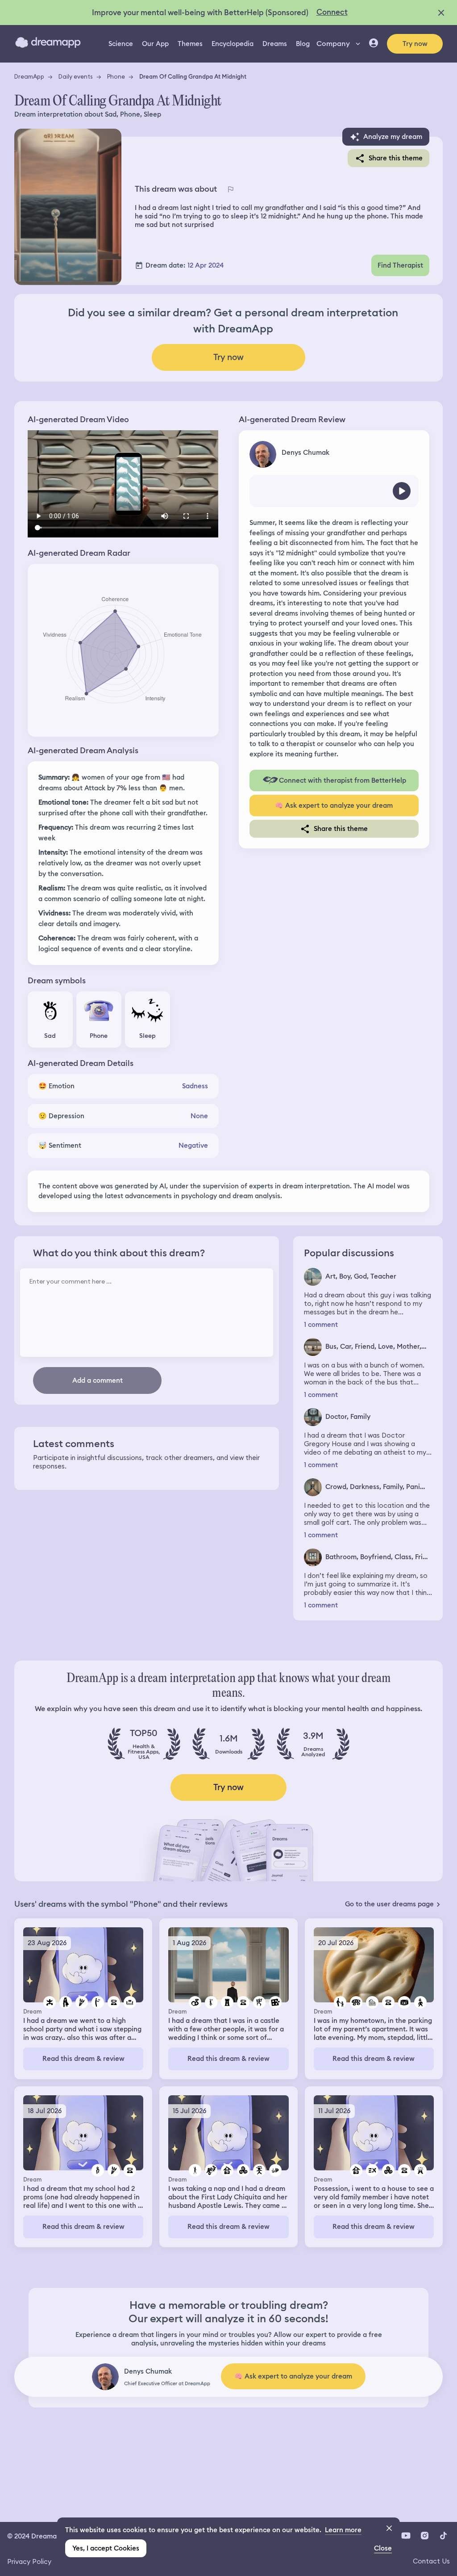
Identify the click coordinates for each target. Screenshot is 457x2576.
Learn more (343, 2530)
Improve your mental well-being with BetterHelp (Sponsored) (200, 13)
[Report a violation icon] (230, 189)
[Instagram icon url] (424, 2535)
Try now (415, 44)
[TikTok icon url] (443, 2535)
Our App (155, 44)
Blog (303, 44)
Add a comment (98, 1380)
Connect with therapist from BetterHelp (343, 780)
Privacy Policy (29, 2561)
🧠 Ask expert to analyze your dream (334, 806)
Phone (116, 76)
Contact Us (431, 2561)
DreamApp (29, 76)
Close (383, 2548)
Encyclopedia (233, 44)
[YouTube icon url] (406, 2535)
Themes (190, 44)
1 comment (321, 1325)
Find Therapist (400, 265)
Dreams (275, 44)
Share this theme (396, 158)
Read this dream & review (83, 2059)
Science (121, 44)
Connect (332, 12)
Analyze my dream (393, 137)
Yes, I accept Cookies (106, 2548)
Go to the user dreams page (389, 1904)
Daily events (76, 76)
